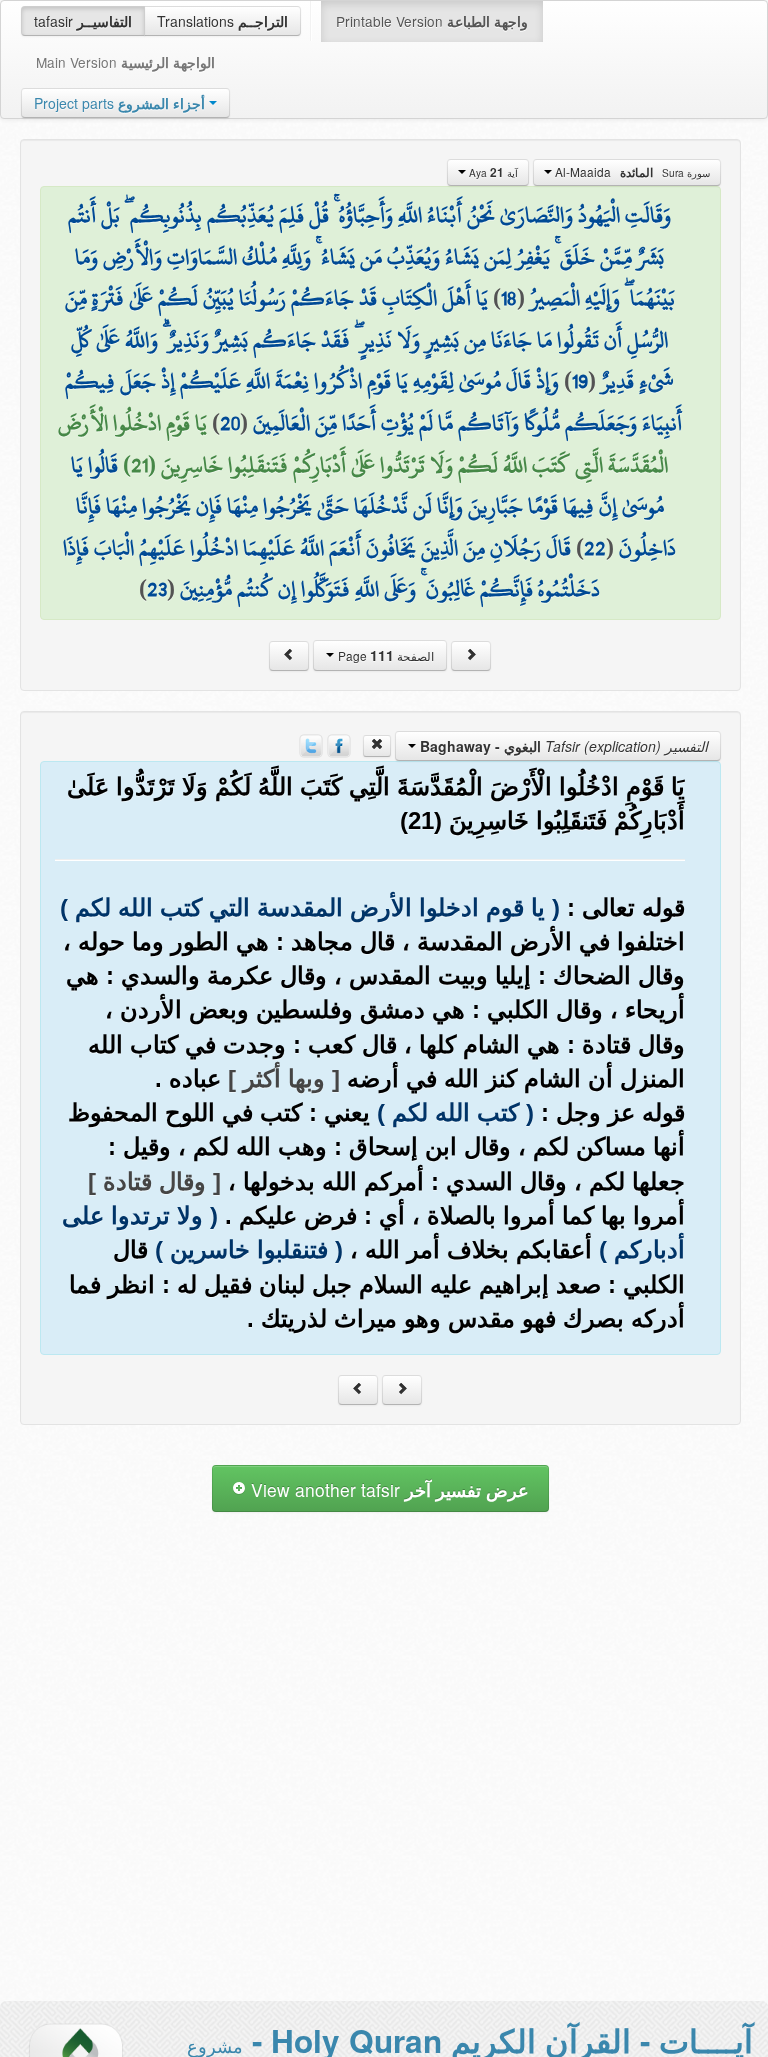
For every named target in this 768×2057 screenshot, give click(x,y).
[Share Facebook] (339, 744)
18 (509, 298)
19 (580, 381)
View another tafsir (387, 1489)
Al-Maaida (631, 172)
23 (157, 589)
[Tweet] (311, 744)
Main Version (125, 62)
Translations (222, 21)
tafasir (83, 21)
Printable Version (432, 21)
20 (230, 423)
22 (595, 548)
